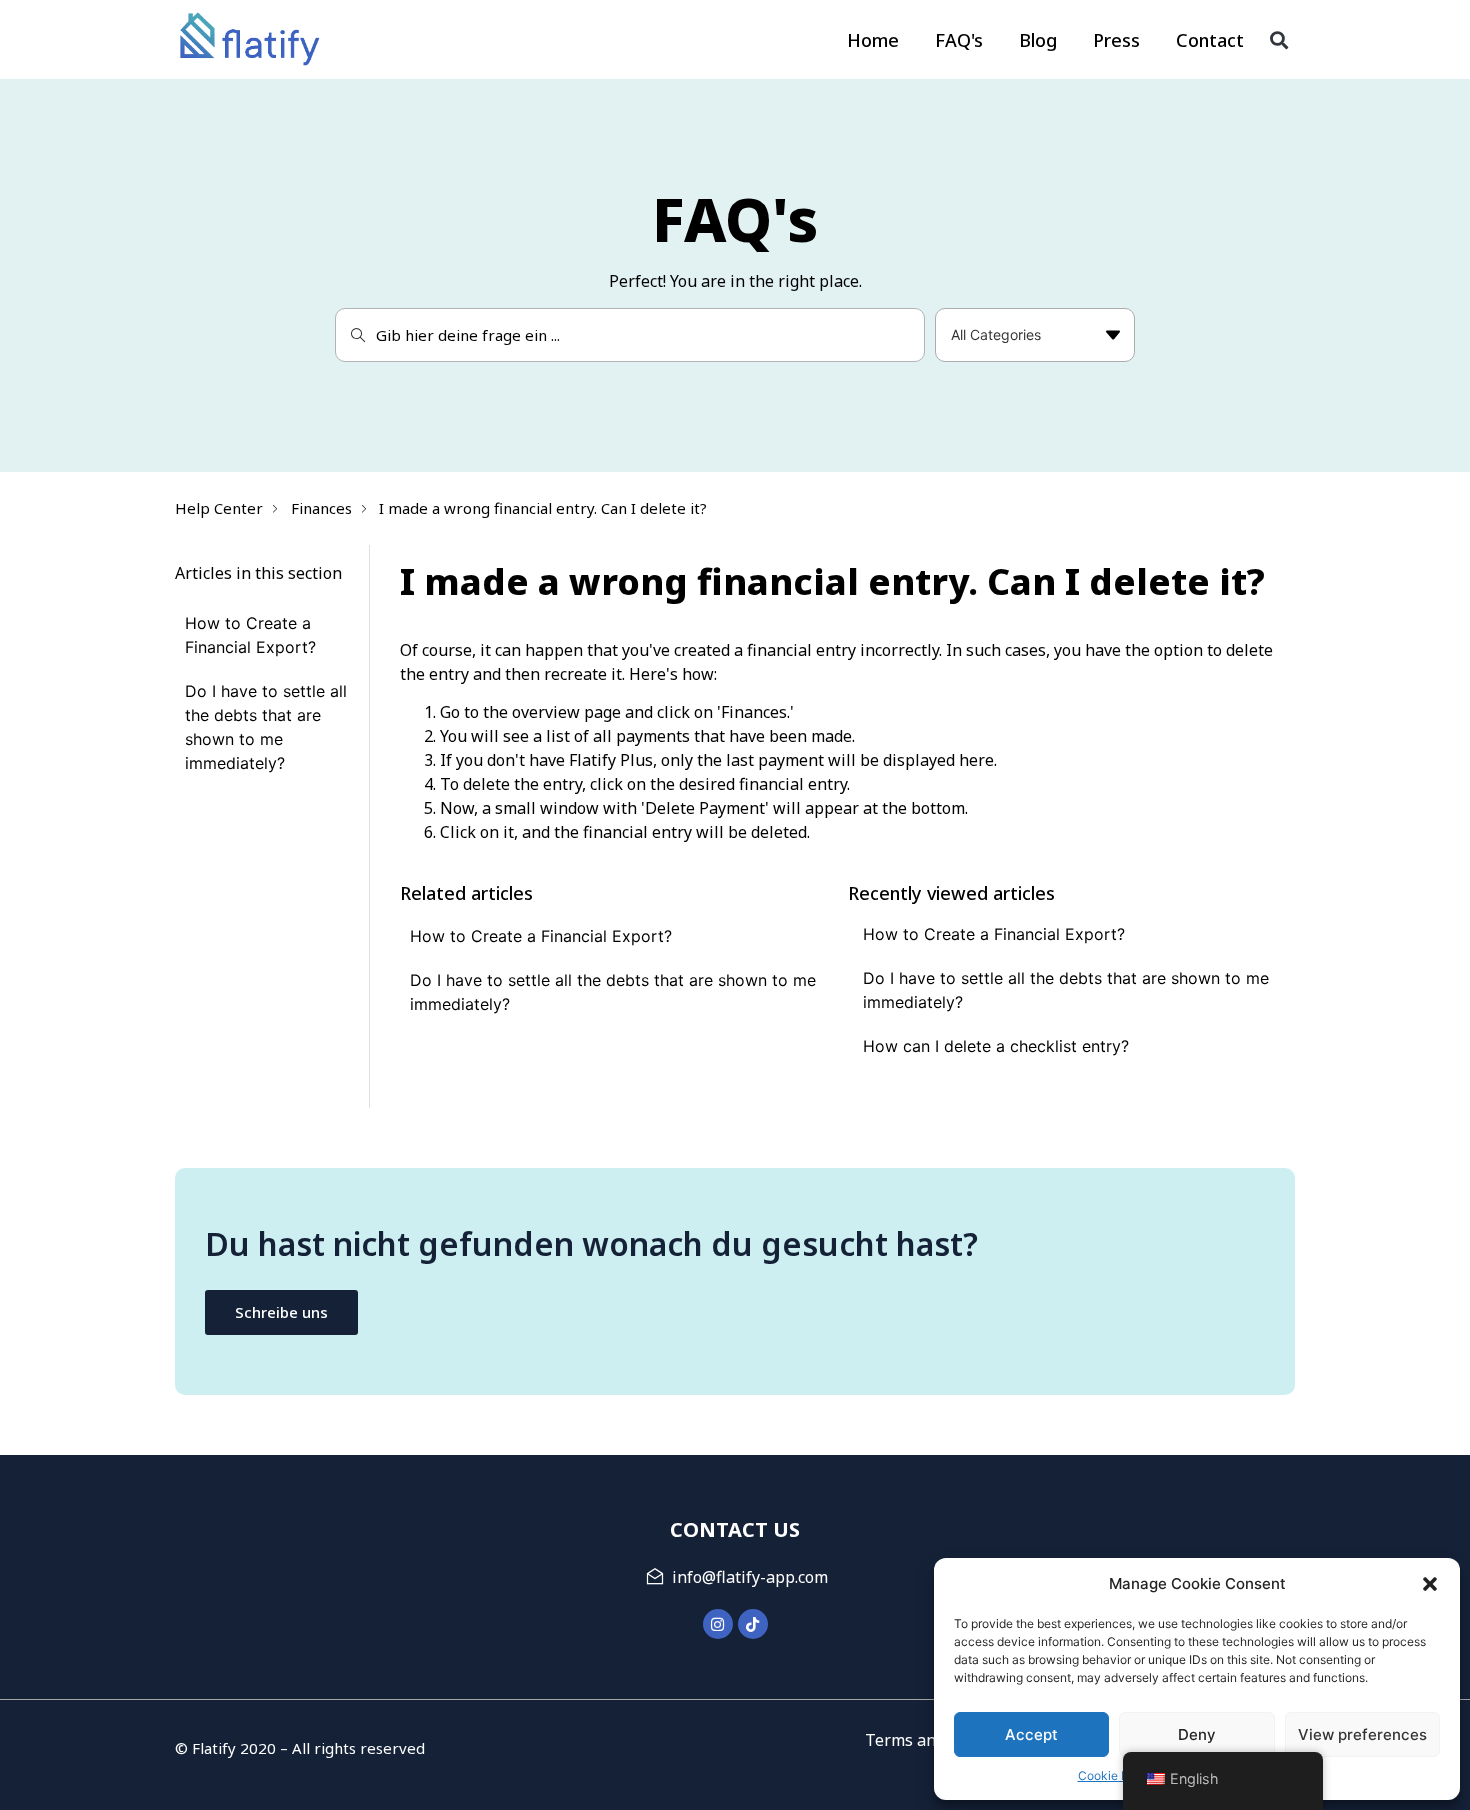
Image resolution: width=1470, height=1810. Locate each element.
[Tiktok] (753, 1624)
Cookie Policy (1117, 1775)
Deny (1197, 1734)
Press (1116, 40)
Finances (321, 508)
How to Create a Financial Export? (541, 936)
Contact (1210, 40)
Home (873, 40)
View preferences (1362, 1734)
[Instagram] (718, 1624)
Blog (1038, 40)
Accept (1031, 1734)
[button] (1430, 1584)
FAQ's (959, 40)
